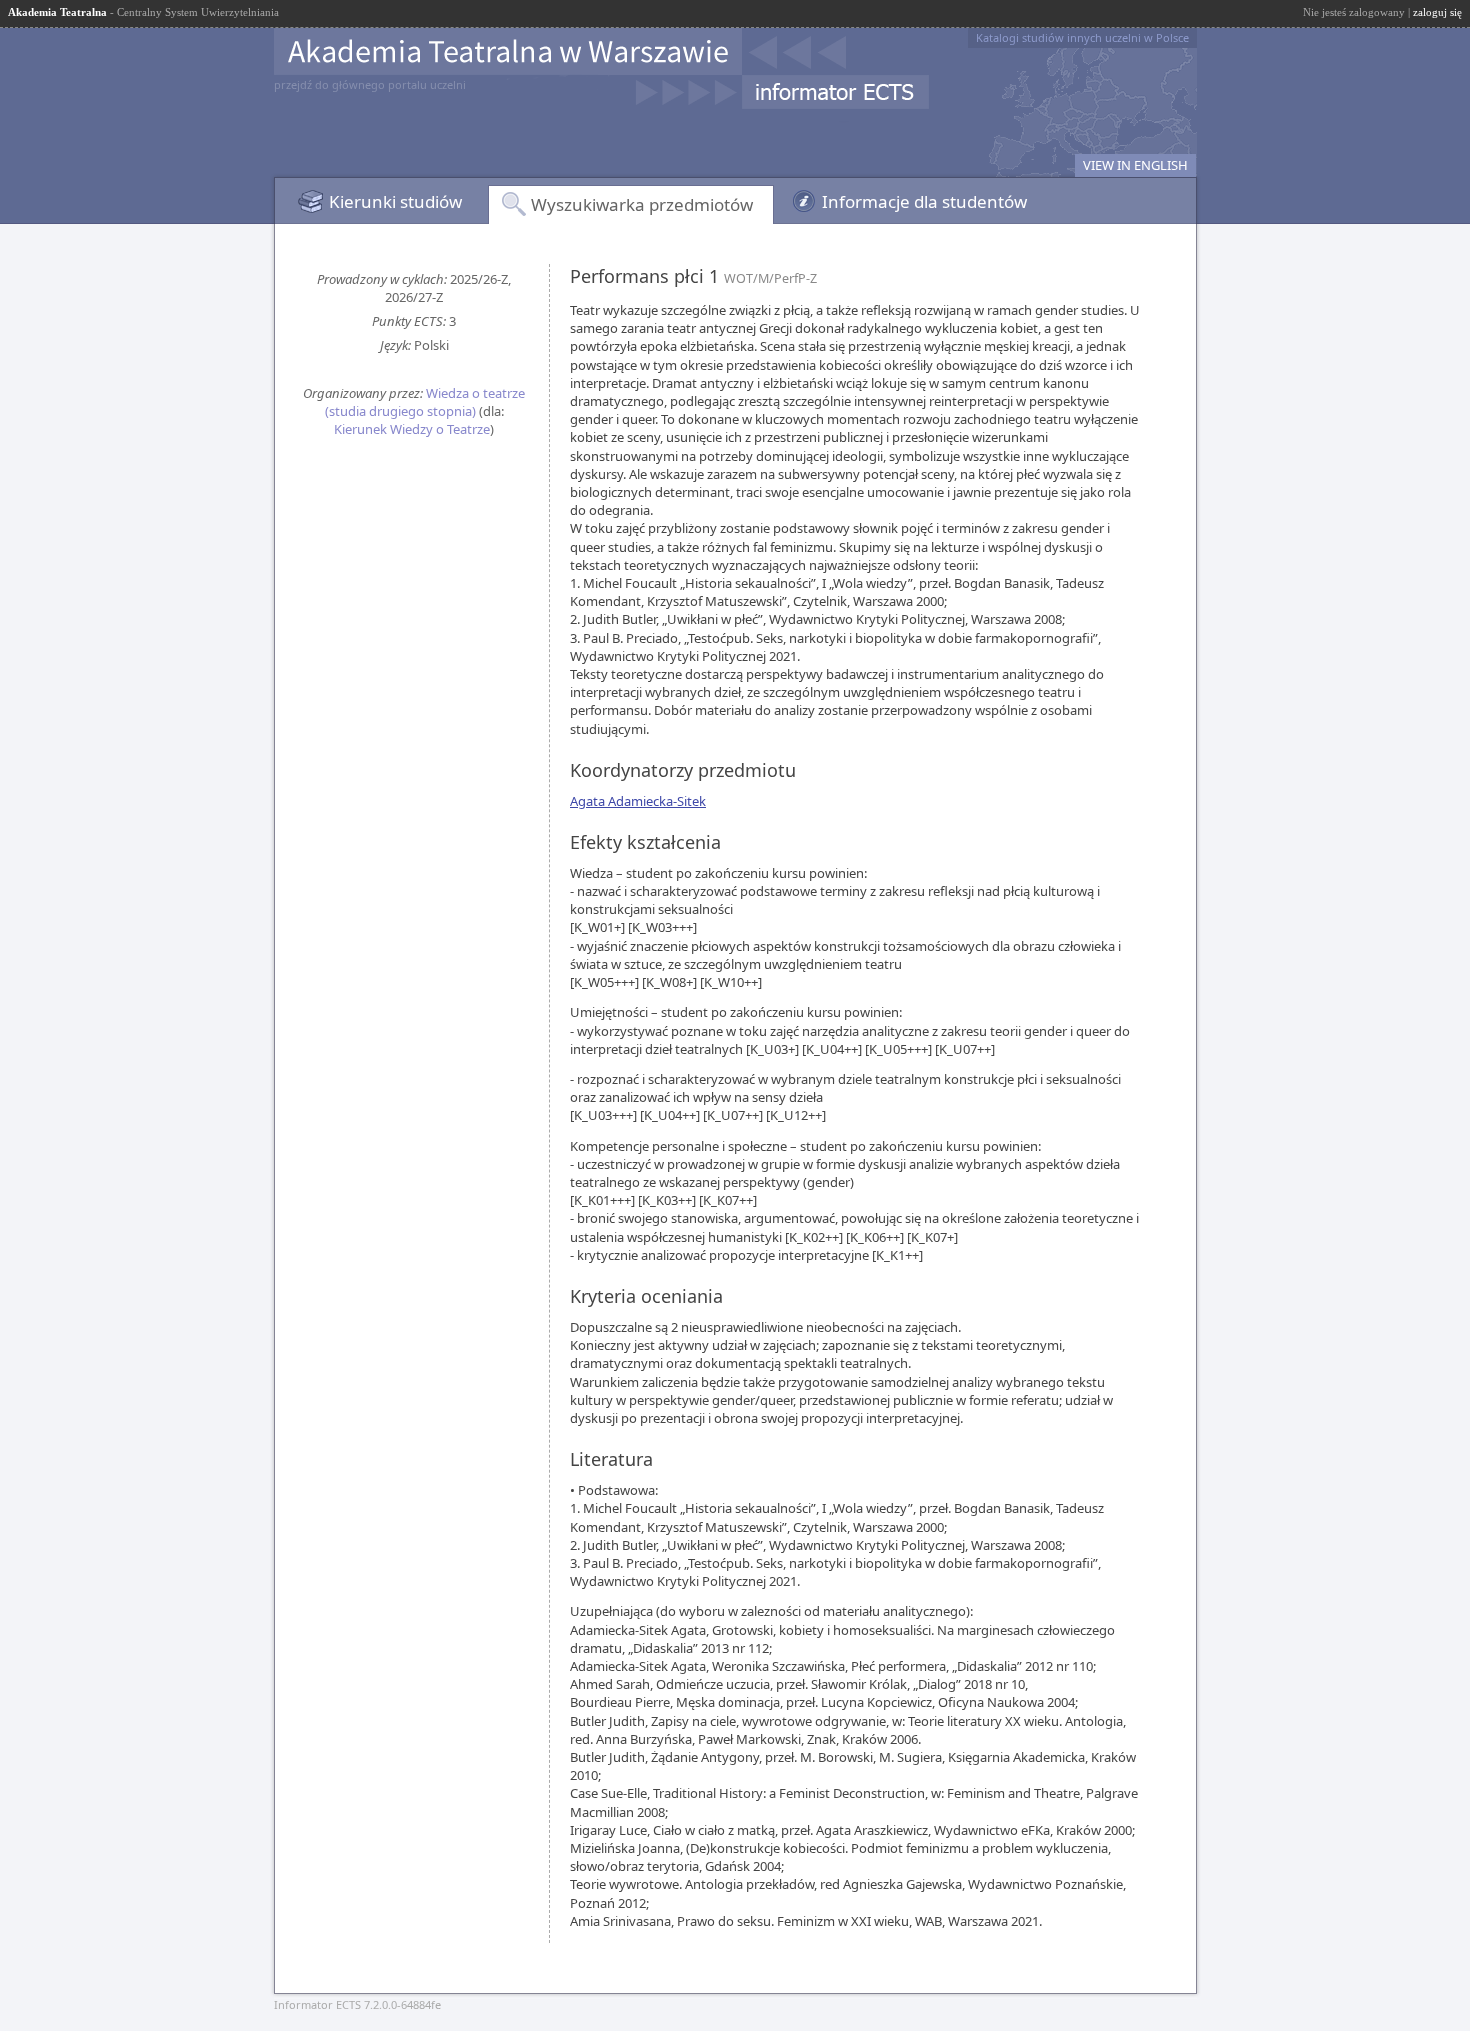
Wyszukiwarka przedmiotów (642, 204)
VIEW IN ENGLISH (1135, 165)
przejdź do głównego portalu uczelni (370, 84)
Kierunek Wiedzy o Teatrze (412, 429)
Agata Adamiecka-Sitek (638, 801)
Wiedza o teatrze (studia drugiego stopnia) (425, 402)
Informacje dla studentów (924, 201)
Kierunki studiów (395, 201)
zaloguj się (1437, 12)
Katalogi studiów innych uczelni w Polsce (1082, 37)
